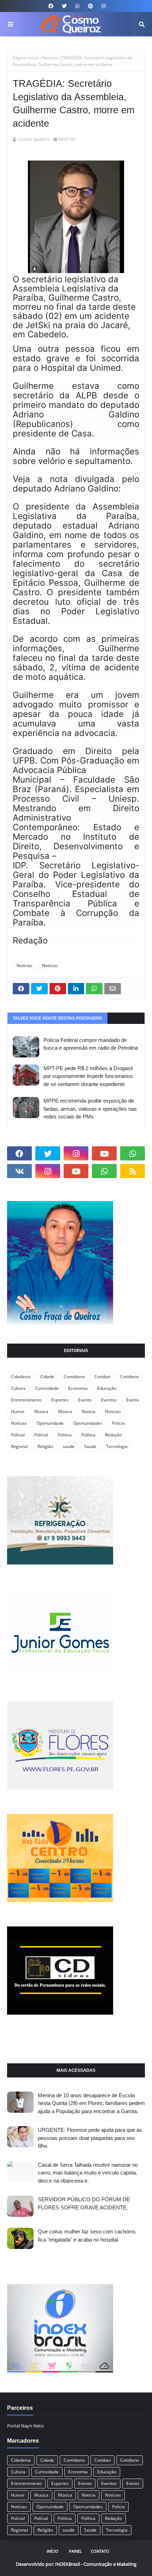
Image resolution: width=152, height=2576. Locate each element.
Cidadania (21, 1377)
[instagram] (103, 6)
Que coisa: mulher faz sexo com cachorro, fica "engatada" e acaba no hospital (87, 2236)
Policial (18, 1435)
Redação (113, 1435)
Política (88, 1435)
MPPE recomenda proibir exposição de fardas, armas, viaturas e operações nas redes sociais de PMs (90, 1109)
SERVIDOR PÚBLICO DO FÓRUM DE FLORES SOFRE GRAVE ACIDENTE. (84, 2203)
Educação (107, 1388)
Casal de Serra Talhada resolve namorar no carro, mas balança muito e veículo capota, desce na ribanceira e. (88, 2173)
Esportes (60, 1400)
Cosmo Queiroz (34, 139)
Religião (45, 1446)
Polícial (41, 1435)
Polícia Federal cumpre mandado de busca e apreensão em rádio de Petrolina (91, 1044)
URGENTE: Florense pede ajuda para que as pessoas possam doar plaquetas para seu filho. (90, 2138)
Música (65, 1411)
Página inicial (26, 58)
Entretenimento (26, 1400)
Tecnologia (117, 1446)
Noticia (89, 1411)
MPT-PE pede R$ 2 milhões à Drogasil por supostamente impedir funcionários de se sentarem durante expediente (88, 1076)
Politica (65, 1435)
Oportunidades (88, 1423)
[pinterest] (90, 6)
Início (52, 2551)
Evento (85, 1400)
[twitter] (64, 6)
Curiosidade (47, 1388)
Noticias (50, 58)
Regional (19, 1446)
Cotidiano (130, 1377)
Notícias (50, 966)
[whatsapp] (77, 6)
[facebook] (51, 6)
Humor (18, 1411)
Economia (78, 1388)
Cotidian (103, 1377)
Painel (75, 2551)
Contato (100, 2551)
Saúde (90, 1446)
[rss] (133, 1171)
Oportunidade (50, 1423)
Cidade (47, 1377)
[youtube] (104, 1153)
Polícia (118, 1423)
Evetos (133, 1400)
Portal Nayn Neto (25, 2426)
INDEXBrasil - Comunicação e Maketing (96, 2564)
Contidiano (74, 1377)
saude (69, 1446)
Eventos (109, 1400)
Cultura (18, 1388)
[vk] (19, 1171)
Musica (41, 1411)
